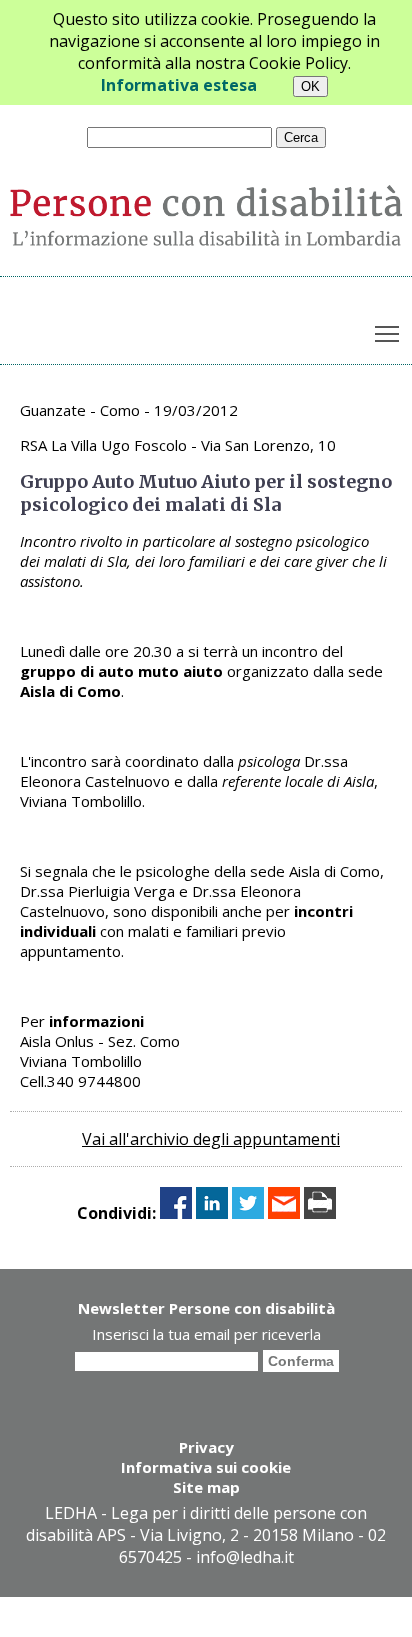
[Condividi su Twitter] (248, 1213)
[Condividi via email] (284, 1213)
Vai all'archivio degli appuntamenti (211, 1139)
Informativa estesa (179, 85)
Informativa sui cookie (206, 1467)
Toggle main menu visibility (387, 332)
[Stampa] (320, 1213)
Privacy (206, 1447)
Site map (206, 1487)
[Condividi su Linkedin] (212, 1213)
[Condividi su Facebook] (176, 1213)
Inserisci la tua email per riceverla (206, 1334)
